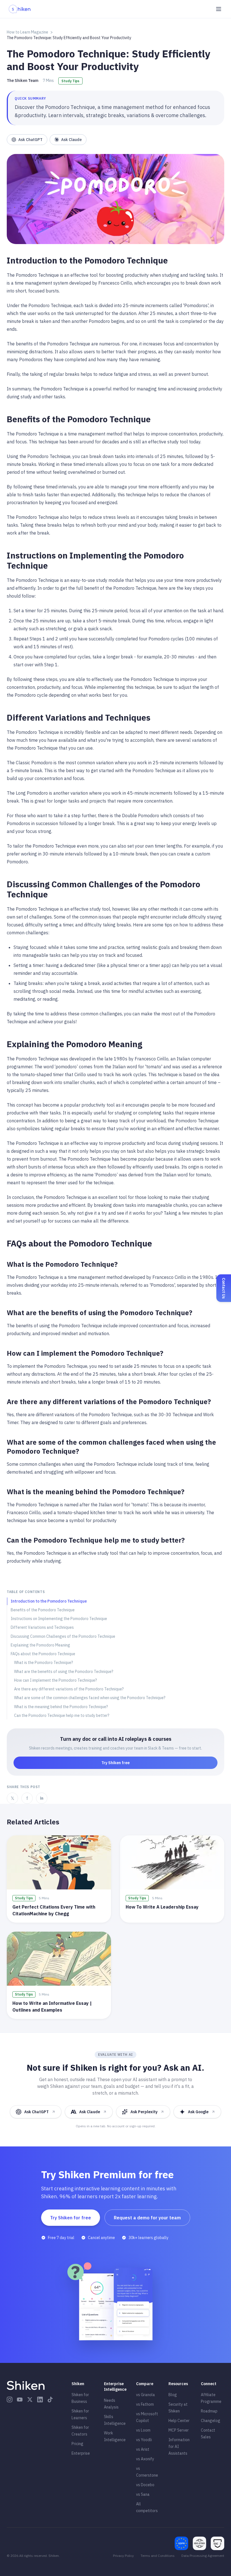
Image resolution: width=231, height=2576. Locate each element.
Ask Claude (71, 140)
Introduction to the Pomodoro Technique (49, 1601)
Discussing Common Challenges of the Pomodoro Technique (63, 1636)
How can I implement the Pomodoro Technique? (55, 1680)
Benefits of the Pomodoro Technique (43, 1610)
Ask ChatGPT (30, 140)
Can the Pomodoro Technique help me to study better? (62, 1715)
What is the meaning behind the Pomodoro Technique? (61, 1707)
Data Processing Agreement (203, 2556)
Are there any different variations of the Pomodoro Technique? (69, 1689)
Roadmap (209, 2411)
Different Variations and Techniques (42, 1627)
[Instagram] (10, 2399)
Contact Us (224, 1288)
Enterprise (81, 2453)
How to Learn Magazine (27, 32)
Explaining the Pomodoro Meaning (40, 1645)
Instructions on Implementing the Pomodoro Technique (59, 1619)
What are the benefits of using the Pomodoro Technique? (64, 1672)
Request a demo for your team (147, 2218)
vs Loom (143, 2430)
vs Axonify (145, 2459)
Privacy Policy (123, 2556)
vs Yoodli (144, 2440)
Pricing (77, 2444)
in (42, 1798)
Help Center (179, 2421)
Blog (173, 2395)
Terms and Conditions (158, 2556)
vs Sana (143, 2494)
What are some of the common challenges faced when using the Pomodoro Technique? (90, 1698)
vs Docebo (145, 2485)
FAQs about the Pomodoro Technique (43, 1654)
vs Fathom (145, 2404)
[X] (30, 2399)
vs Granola (146, 2395)
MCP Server (179, 2430)
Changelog (211, 2421)
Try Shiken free (115, 1763)
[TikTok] (50, 2399)
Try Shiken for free (71, 2218)
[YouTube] (20, 2399)
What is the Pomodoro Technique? (44, 1663)
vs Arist (143, 2449)
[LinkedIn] (40, 2399)
